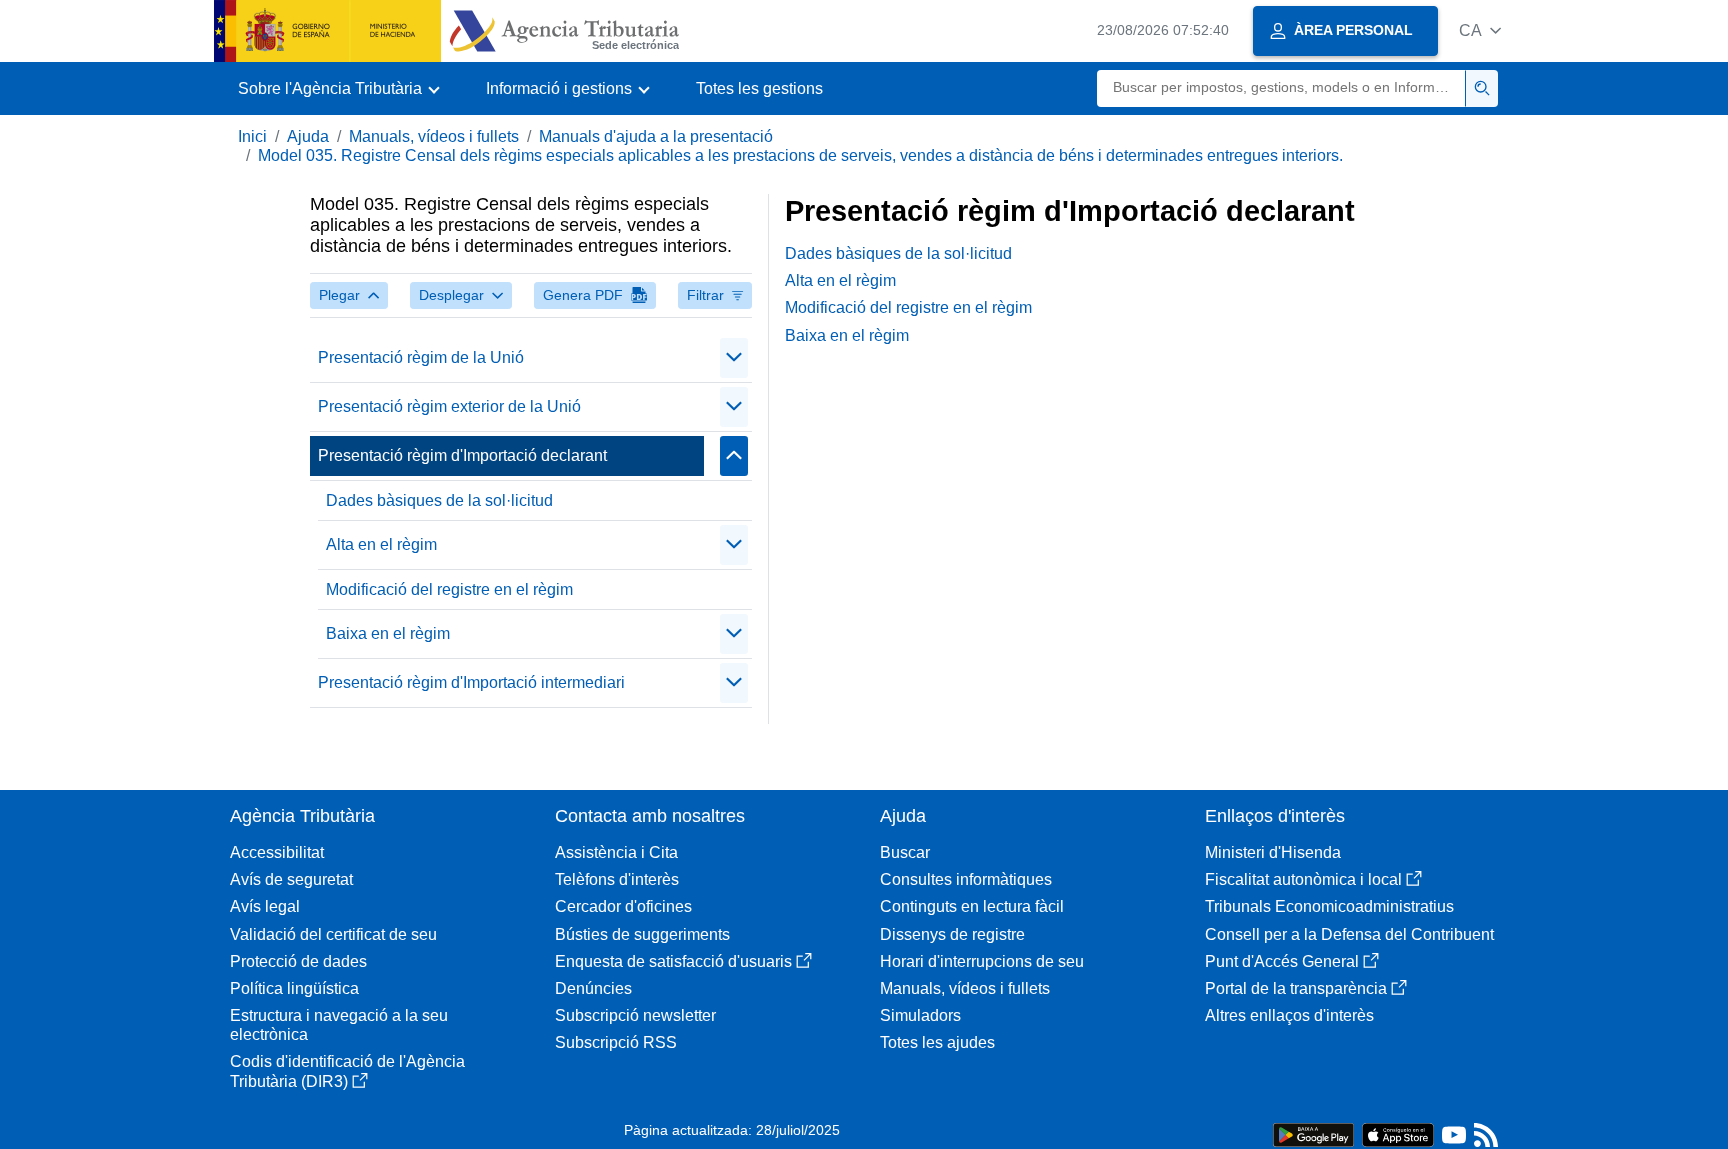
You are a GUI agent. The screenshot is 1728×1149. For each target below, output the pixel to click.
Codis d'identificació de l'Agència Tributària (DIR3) (347, 1071)
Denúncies (593, 988)
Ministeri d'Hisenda (1273, 852)
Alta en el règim (381, 544)
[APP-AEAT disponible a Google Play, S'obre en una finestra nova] (1313, 1133)
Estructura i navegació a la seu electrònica (339, 1025)
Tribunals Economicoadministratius (1329, 906)
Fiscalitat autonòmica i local (1303, 879)
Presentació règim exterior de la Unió (449, 406)
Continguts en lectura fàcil (972, 906)
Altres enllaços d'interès (1289, 1015)
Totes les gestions (759, 88)
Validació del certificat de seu (333, 934)
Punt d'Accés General (1282, 961)
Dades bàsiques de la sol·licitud (439, 500)
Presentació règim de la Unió (421, 357)
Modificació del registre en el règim (449, 589)
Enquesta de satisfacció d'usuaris (673, 961)
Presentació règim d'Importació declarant (462, 455)
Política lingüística (294, 988)
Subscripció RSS (616, 1042)
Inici (252, 136)
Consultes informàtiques (966, 879)
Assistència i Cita (616, 852)
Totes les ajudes (937, 1042)
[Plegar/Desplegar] (734, 358)
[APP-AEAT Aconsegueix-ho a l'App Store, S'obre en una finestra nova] (1398, 1133)
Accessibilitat (277, 852)
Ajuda (308, 136)
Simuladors (920, 1015)
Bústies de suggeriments (642, 934)
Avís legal (265, 906)
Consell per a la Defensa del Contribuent (1349, 934)
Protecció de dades (298, 961)
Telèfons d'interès (617, 879)
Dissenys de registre (952, 934)
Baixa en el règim (388, 633)
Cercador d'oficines (623, 906)
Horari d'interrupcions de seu (982, 961)
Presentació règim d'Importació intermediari (471, 682)
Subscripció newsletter (635, 1015)
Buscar (905, 852)
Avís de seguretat (291, 879)
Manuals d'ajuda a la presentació (656, 136)
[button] (1480, 30)
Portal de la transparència (1296, 988)
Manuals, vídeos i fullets (434, 136)
